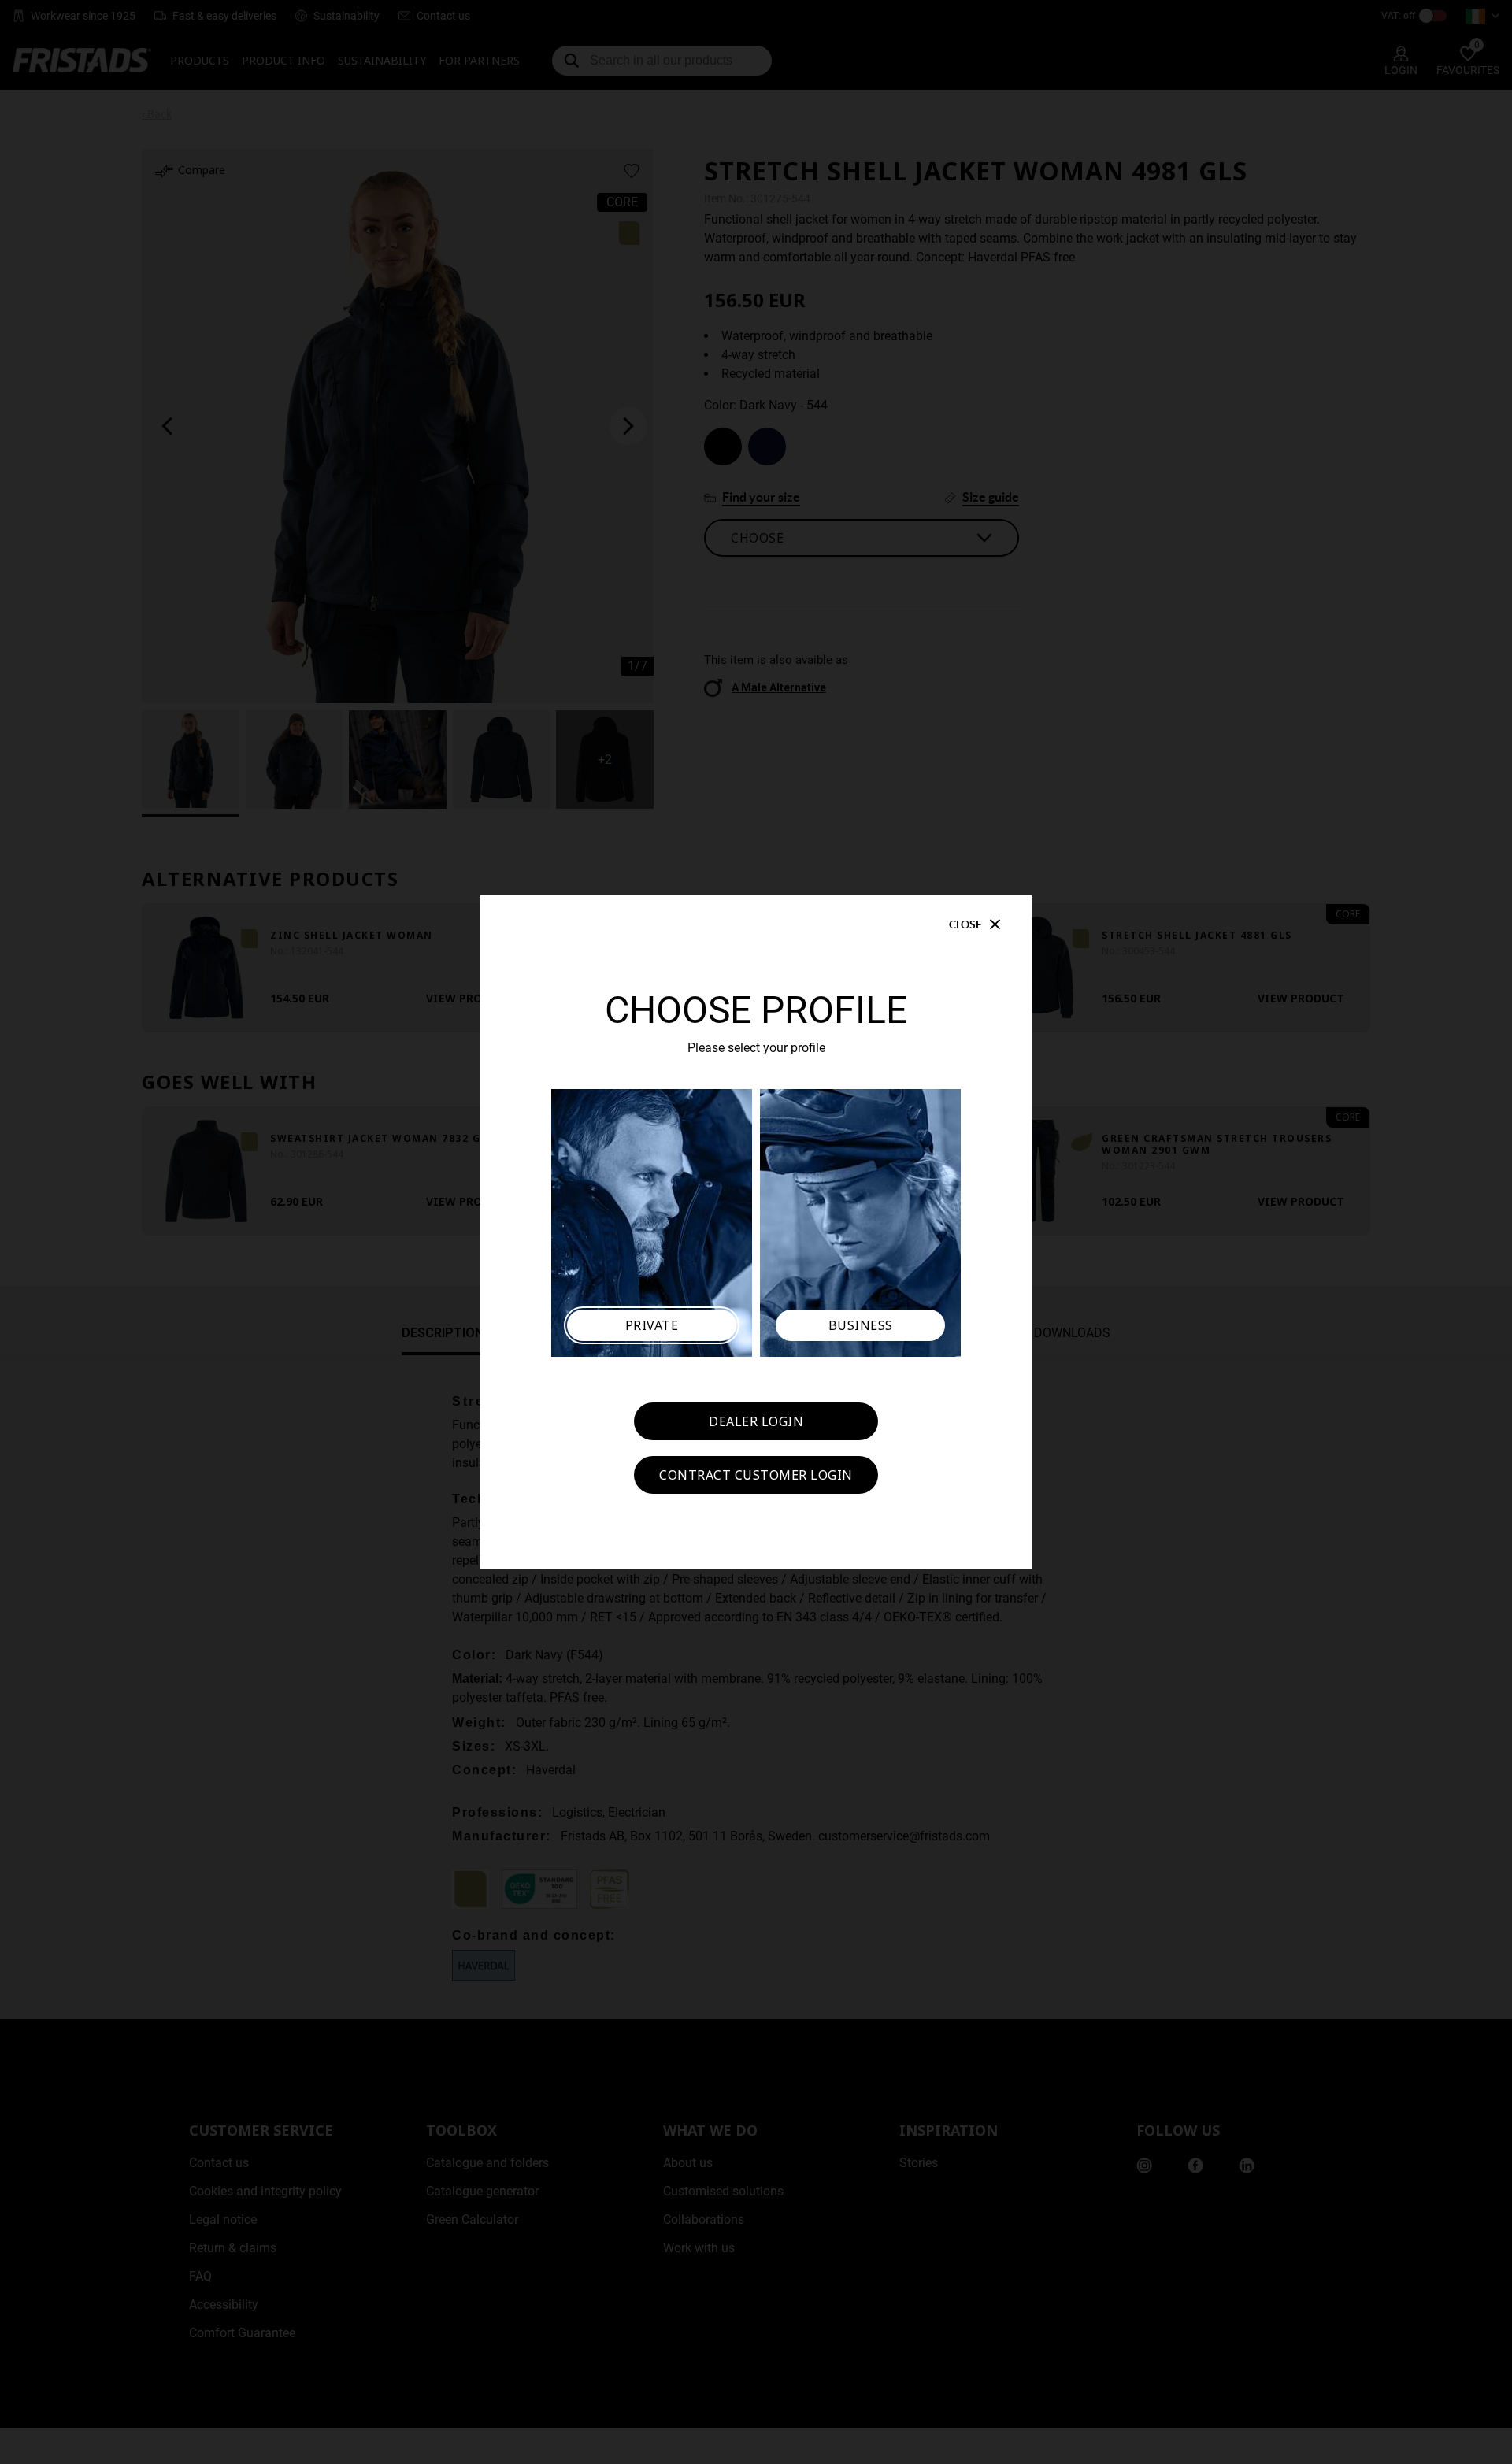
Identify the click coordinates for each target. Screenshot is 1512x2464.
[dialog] (756, 1232)
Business (861, 1325)
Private (652, 1325)
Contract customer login (756, 1475)
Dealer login (756, 1421)
